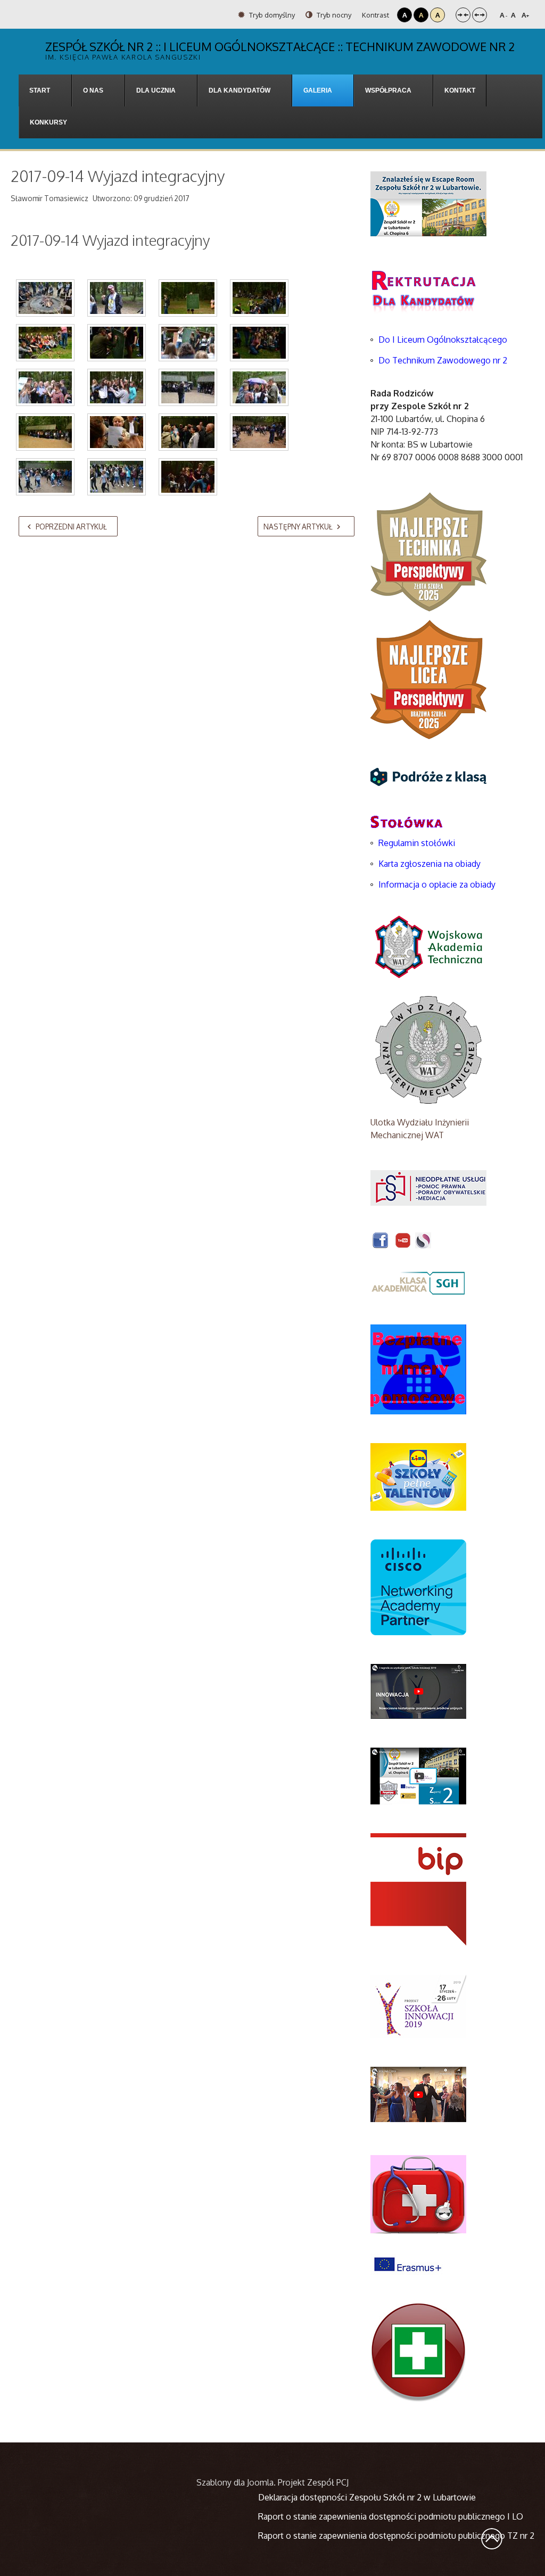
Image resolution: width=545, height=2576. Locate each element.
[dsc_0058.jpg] (188, 298)
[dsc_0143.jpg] (45, 387)
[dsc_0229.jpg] (188, 432)
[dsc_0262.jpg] (45, 477)
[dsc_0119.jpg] (259, 343)
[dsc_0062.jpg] (259, 298)
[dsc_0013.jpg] (45, 298)
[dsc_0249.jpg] (259, 432)
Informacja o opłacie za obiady (438, 884)
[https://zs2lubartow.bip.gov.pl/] (418, 1889)
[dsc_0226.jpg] (117, 432)
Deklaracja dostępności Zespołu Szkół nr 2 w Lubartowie (367, 2497)
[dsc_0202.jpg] (259, 387)
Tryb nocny (333, 15)
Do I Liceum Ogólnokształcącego (443, 339)
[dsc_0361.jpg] (188, 477)
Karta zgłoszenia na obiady (430, 864)
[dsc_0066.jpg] (45, 343)
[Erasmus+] (408, 2264)
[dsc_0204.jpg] (45, 432)
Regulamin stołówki (417, 843)
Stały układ (463, 15)
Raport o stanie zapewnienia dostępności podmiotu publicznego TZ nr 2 (396, 2536)
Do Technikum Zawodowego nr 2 (443, 360)
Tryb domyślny (271, 15)
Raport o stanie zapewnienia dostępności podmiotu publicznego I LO (391, 2516)
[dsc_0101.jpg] (188, 343)
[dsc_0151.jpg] (117, 387)
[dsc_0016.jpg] (117, 298)
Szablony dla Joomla (235, 2482)
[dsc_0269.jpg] (117, 477)
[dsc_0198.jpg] (188, 387)
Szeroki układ (480, 15)
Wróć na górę (492, 2539)
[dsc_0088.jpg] (117, 343)
